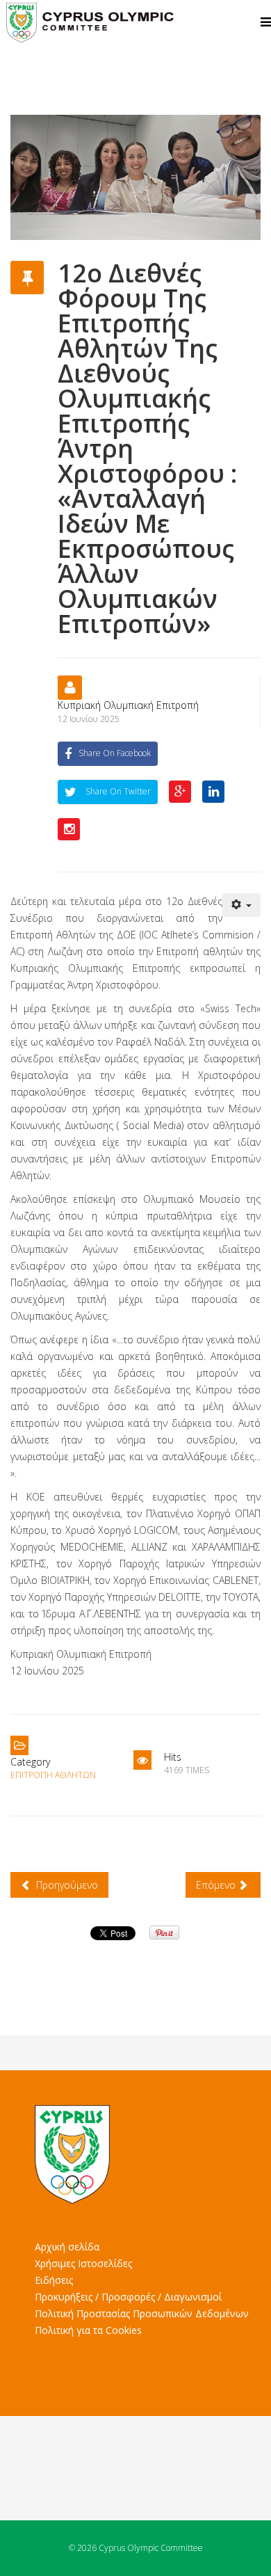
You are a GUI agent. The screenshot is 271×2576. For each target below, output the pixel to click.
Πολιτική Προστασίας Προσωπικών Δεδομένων (142, 2313)
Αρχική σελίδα (67, 2247)
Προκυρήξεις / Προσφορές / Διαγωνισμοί (128, 2297)
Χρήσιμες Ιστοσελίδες (83, 2263)
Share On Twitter (117, 791)
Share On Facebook (115, 753)
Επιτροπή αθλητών (53, 1775)
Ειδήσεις (54, 2280)
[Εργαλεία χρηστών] (242, 905)
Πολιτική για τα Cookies (88, 2330)
